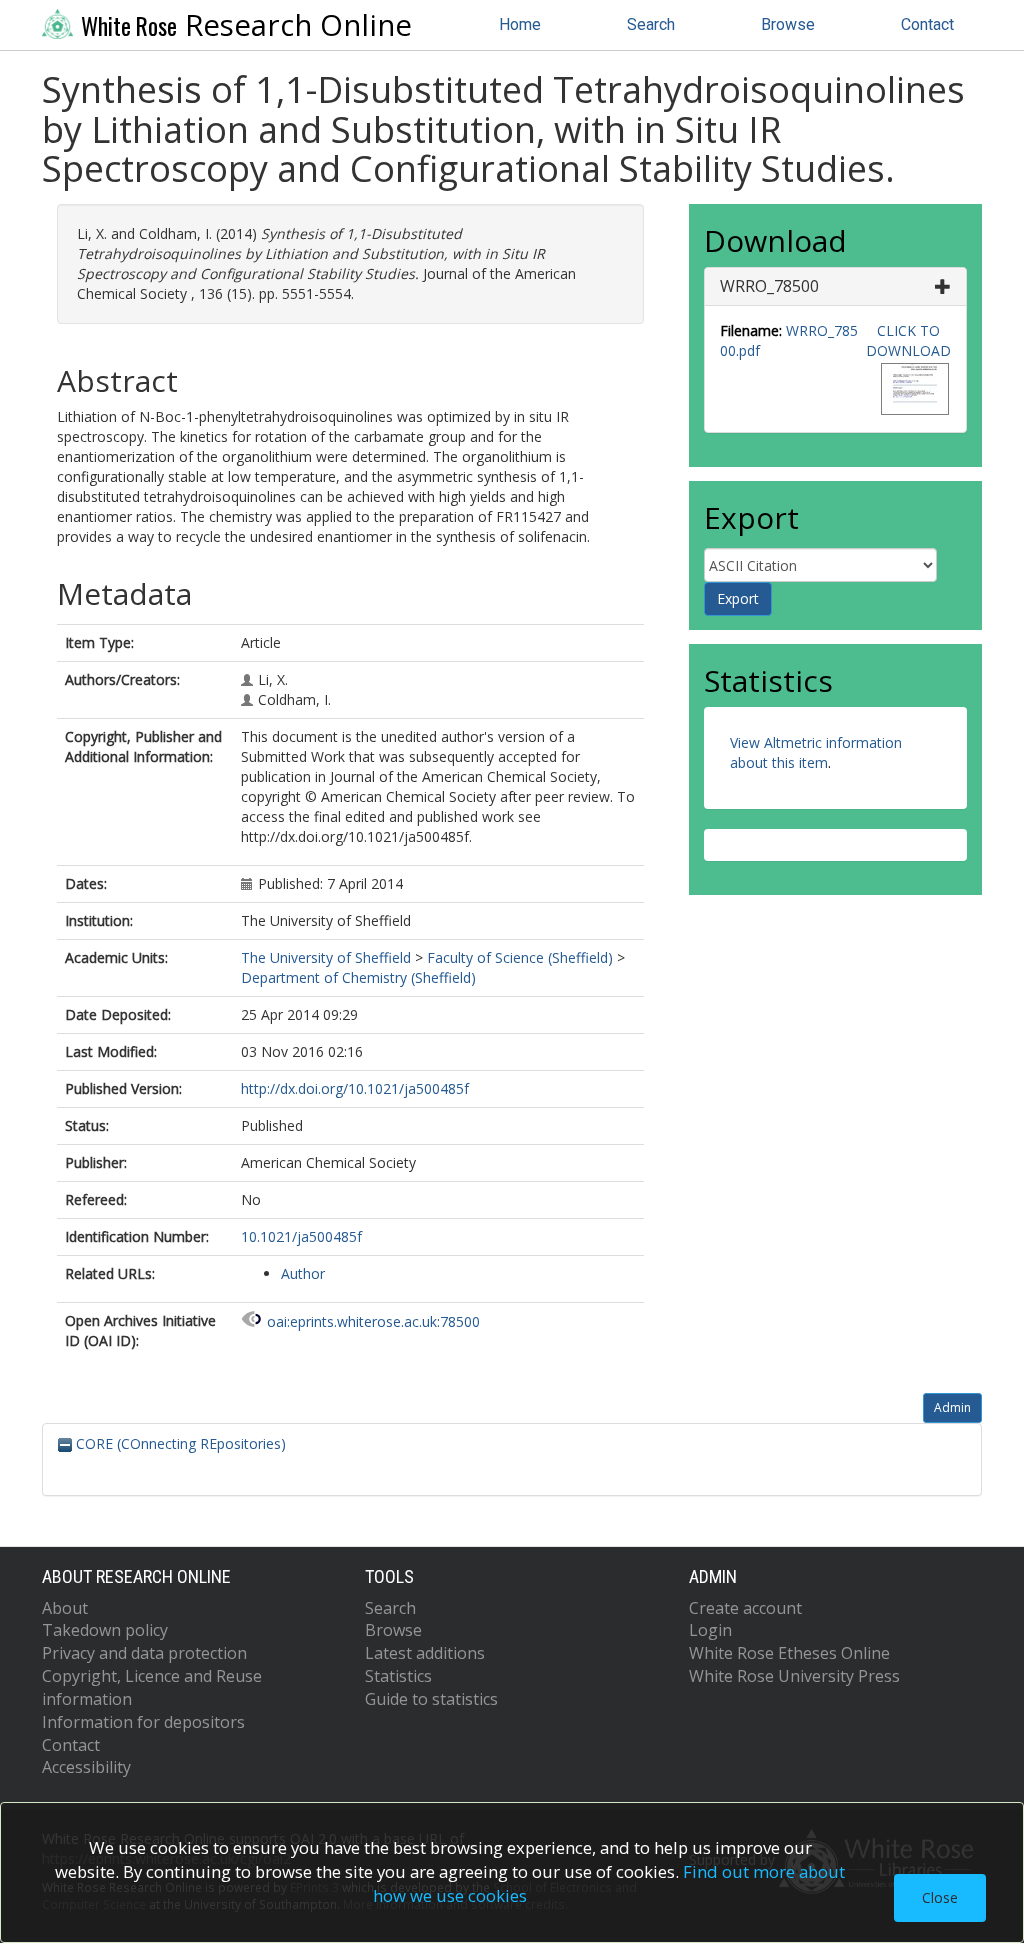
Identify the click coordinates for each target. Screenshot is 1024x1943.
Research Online (246, 25)
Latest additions (425, 1653)
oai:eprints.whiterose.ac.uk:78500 (373, 1321)
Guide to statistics (431, 1699)
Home (520, 24)
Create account (745, 1608)
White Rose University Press (794, 1676)
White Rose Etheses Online (789, 1653)
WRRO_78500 (769, 286)
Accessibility (86, 1767)
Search (651, 24)
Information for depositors (143, 1722)
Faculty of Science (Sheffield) (520, 957)
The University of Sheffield (326, 957)
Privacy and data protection (144, 1653)
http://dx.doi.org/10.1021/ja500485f (355, 1088)
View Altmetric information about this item (816, 752)
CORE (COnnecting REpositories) (179, 1443)
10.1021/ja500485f (301, 1236)
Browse (788, 24)
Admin (952, 1407)
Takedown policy (105, 1630)
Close (940, 1897)
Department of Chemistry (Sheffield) (358, 977)
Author (303, 1273)
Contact (927, 24)
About (65, 1608)
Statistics (398, 1676)
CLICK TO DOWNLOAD (908, 340)
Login (710, 1630)
